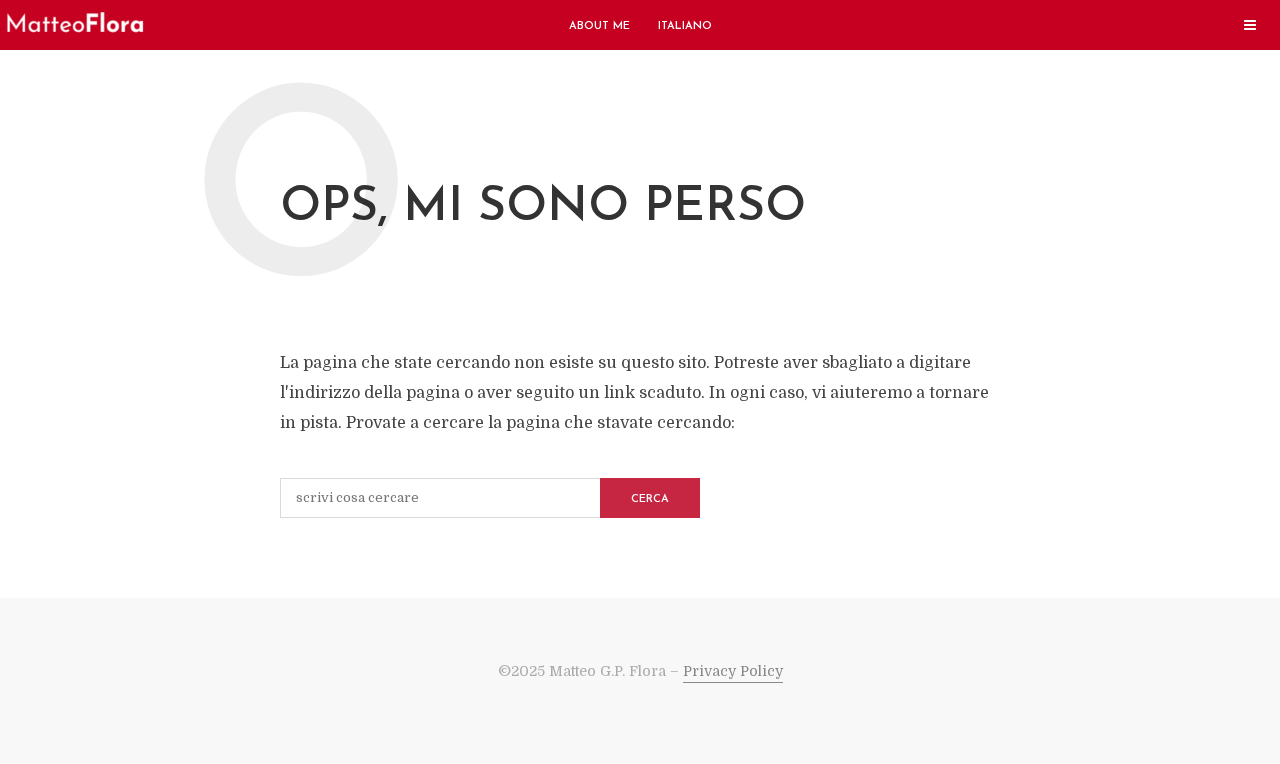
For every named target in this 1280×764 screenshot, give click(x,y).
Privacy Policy (733, 671)
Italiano (685, 26)
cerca (650, 499)
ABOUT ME (599, 26)
